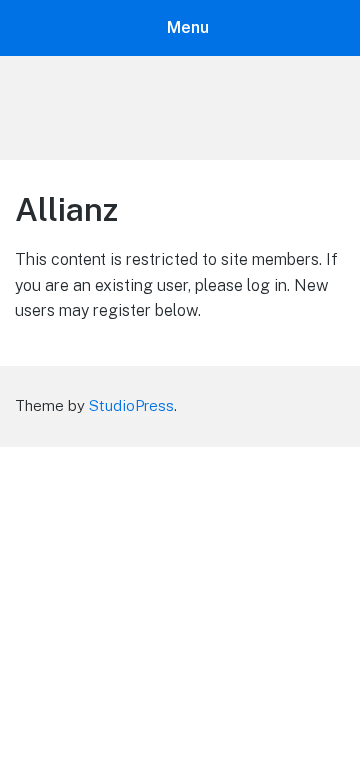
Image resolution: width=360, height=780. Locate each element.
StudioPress (131, 405)
